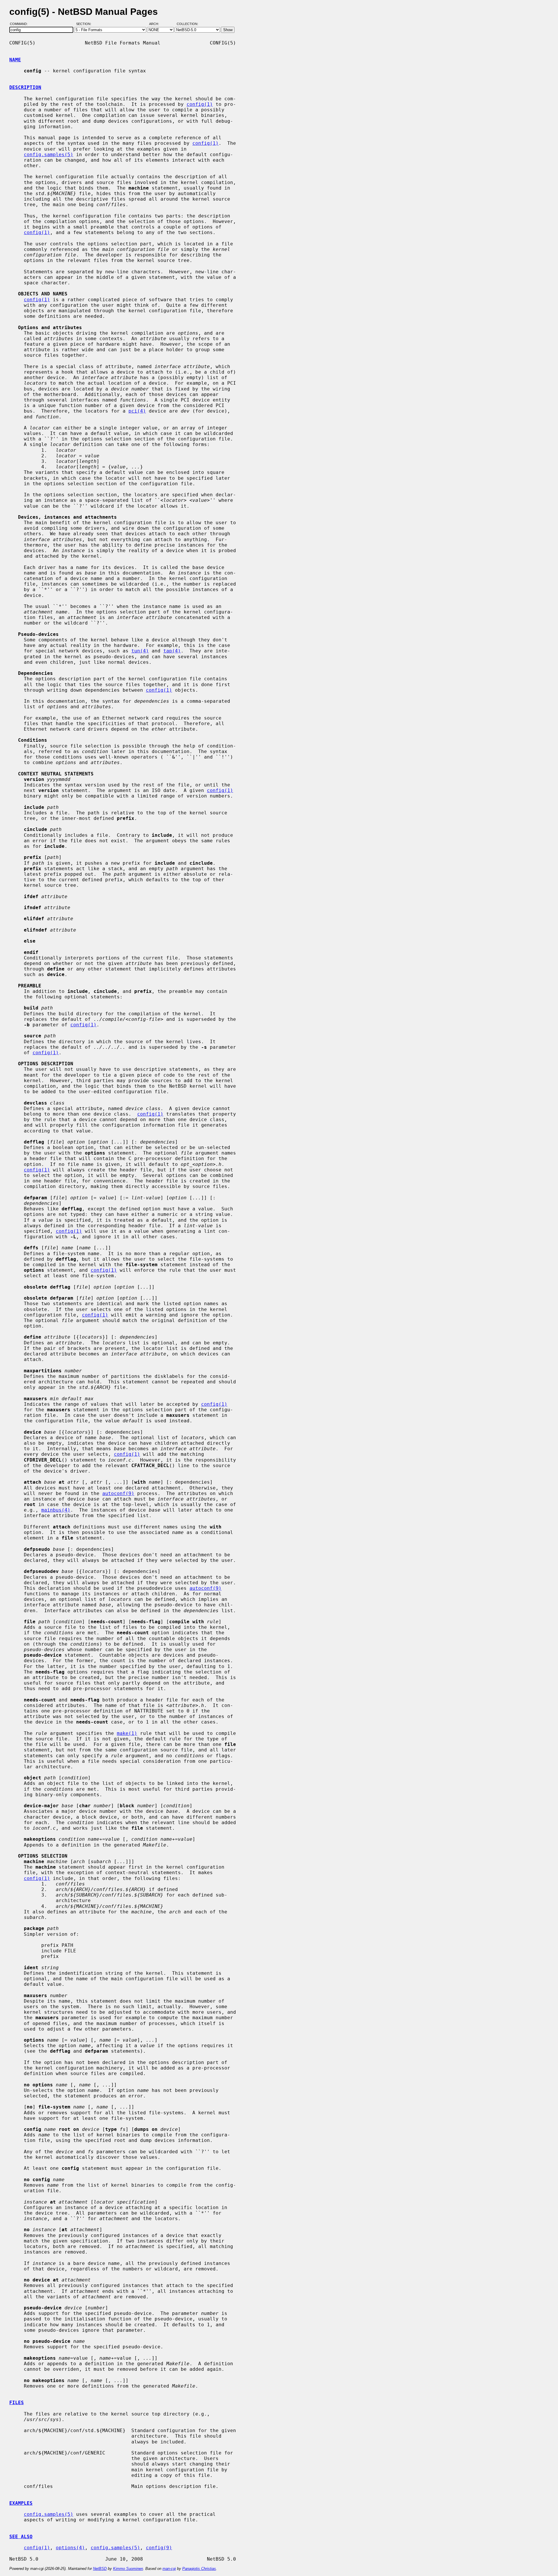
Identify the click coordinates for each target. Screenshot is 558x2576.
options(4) (70, 2548)
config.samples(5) (49, 155)
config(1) (200, 104)
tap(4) (172, 651)
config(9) (159, 2548)
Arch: (157, 24)
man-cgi (169, 2569)
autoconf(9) (118, 1493)
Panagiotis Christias (199, 2569)
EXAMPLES (21, 2503)
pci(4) (137, 411)
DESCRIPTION (25, 87)
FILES (17, 2403)
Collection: (187, 24)
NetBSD (100, 2569)
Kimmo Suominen (128, 2569)
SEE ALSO (21, 2537)
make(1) (127, 1733)
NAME (15, 60)
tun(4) (140, 651)
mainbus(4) (56, 1510)
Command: (20, 24)
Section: (85, 24)
